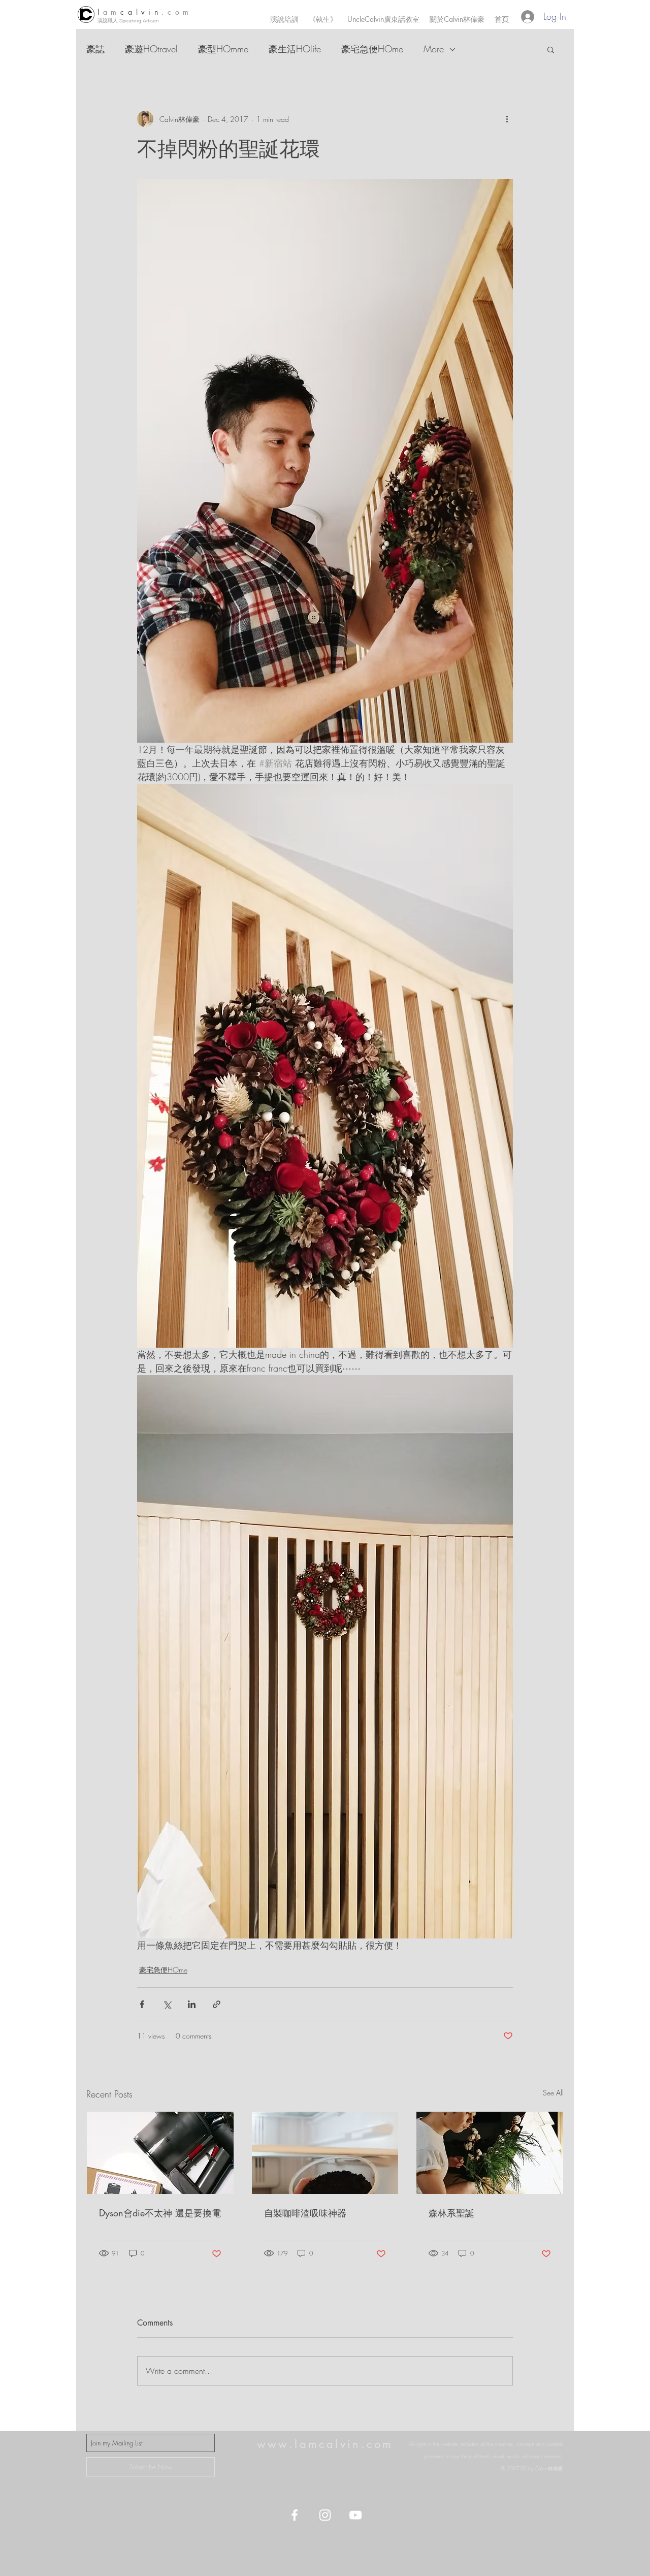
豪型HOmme (223, 49)
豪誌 (95, 49)
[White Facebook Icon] (295, 2515)
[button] (551, 49)
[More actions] (507, 119)
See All (553, 2093)
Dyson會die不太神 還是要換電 (160, 2213)
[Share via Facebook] (142, 2004)
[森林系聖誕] (490, 2153)
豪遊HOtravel (151, 49)
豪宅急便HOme (372, 49)
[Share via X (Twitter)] (167, 2004)
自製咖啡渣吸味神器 (305, 2213)
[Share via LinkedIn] (192, 2004)
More (434, 49)
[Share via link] (217, 2004)
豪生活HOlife (295, 49)
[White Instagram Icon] (325, 2515)
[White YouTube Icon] (355, 2515)
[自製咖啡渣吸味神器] (325, 2153)
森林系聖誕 (451, 2213)
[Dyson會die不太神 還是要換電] (160, 2153)
